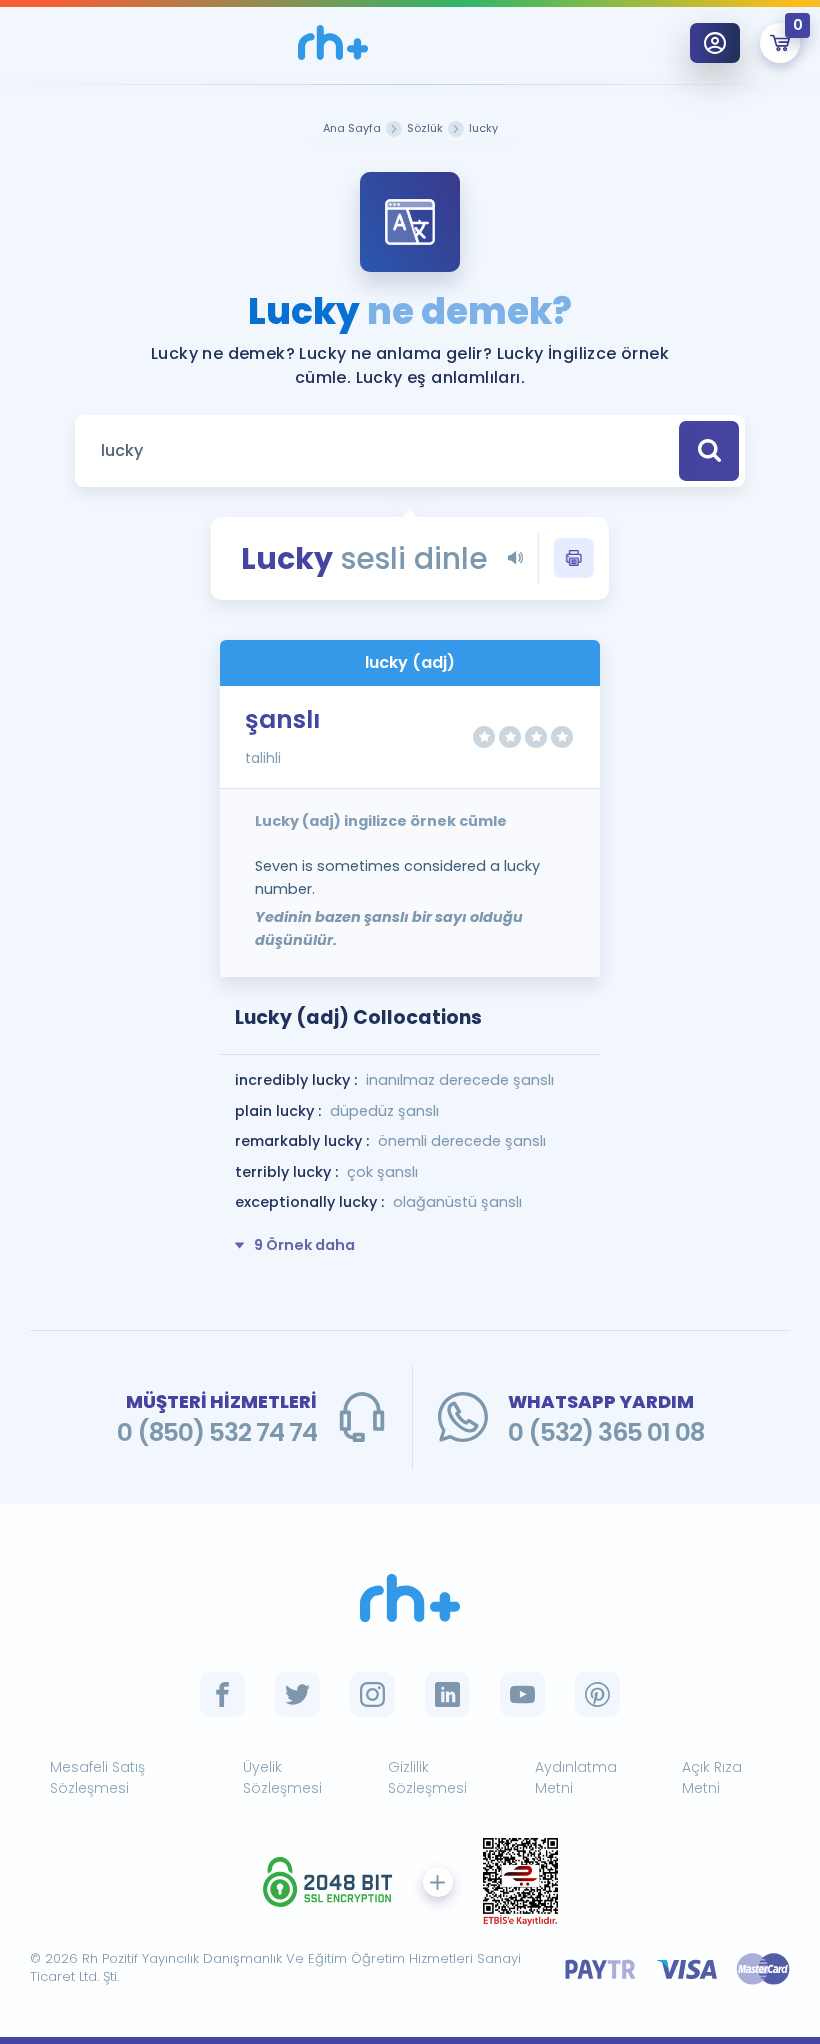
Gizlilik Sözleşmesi (427, 1777)
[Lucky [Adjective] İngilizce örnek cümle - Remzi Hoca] (333, 42)
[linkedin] (447, 1694)
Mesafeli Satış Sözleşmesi (97, 1777)
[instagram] (372, 1694)
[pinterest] (597, 1694)
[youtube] (522, 1694)
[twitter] (297, 1694)
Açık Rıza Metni (712, 1777)
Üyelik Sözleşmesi (282, 1777)
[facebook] (222, 1694)
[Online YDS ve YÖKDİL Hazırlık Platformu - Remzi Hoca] (410, 1598)
